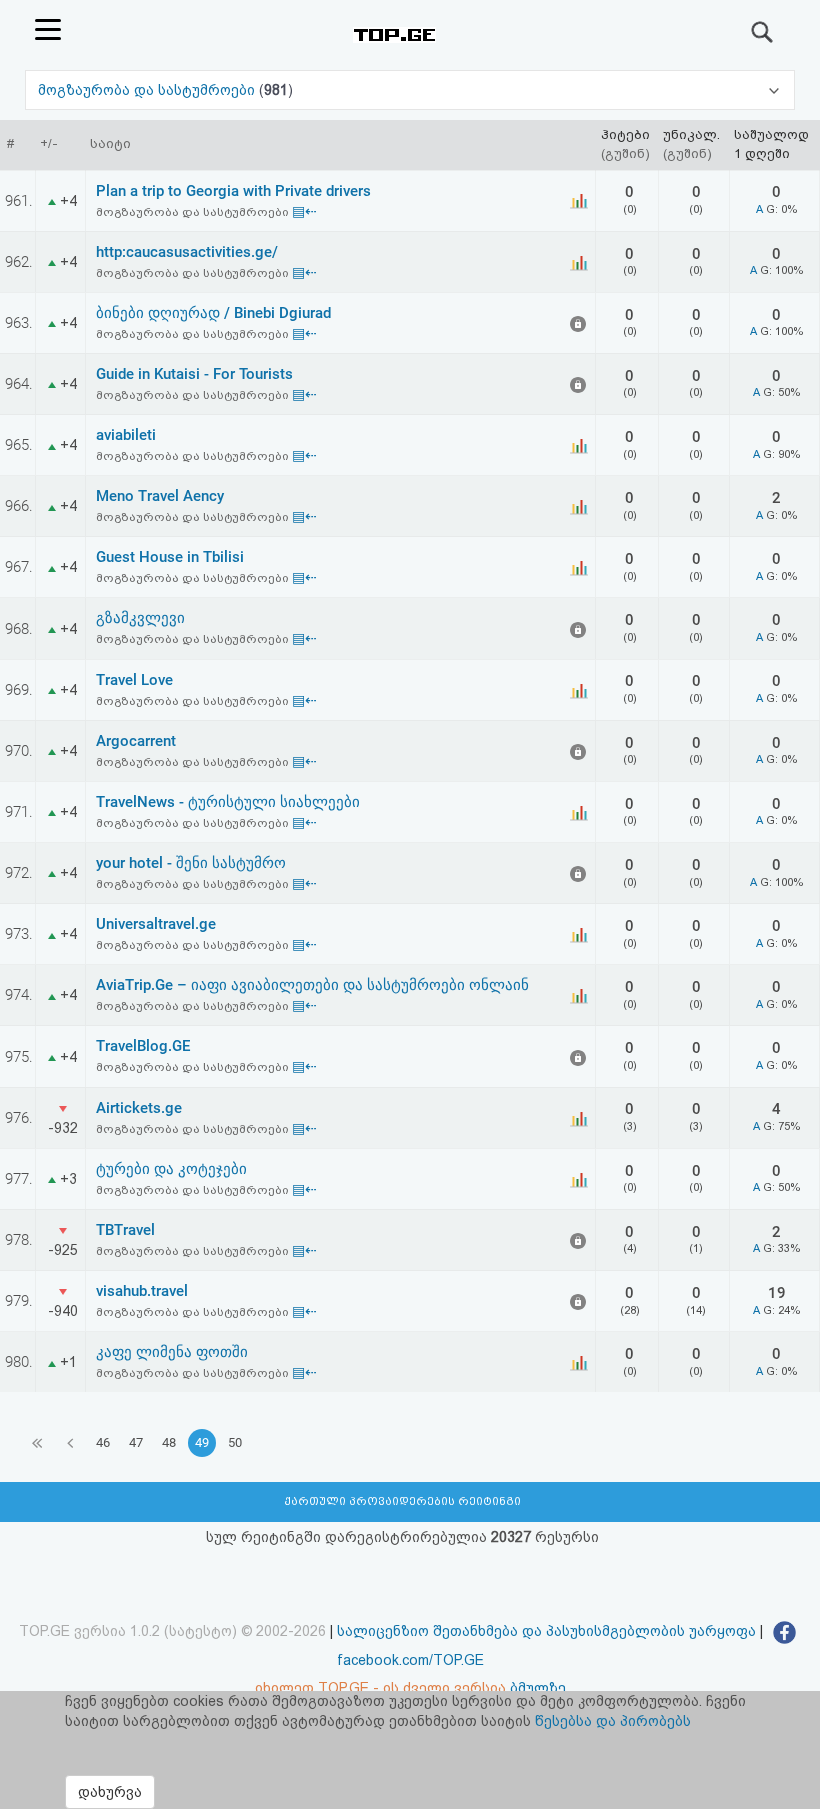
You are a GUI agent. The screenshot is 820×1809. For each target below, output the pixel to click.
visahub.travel (142, 1291)
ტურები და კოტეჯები (171, 1169)
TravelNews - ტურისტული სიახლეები (228, 802)
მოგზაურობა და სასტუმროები (148, 90)
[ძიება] (763, 32)
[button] (410, 90)
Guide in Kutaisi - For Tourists (194, 374)
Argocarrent (136, 741)
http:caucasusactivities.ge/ (187, 252)
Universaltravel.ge (156, 924)
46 (103, 1442)
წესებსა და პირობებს (613, 1721)
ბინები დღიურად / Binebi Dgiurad (213, 313)
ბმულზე (538, 1688)
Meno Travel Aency (160, 496)
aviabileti (126, 435)
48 (169, 1442)
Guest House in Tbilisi (170, 557)
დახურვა (110, 1792)
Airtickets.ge (139, 1108)
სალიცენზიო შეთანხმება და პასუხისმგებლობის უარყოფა (546, 1631)
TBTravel (125, 1230)
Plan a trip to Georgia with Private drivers (233, 191)
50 (235, 1442)
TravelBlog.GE (143, 1046)
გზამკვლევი (140, 618)
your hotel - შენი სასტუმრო (191, 863)
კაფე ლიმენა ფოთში (172, 1352)
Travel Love (134, 680)
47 (136, 1442)
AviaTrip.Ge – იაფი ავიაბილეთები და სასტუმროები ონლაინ (312, 985)
